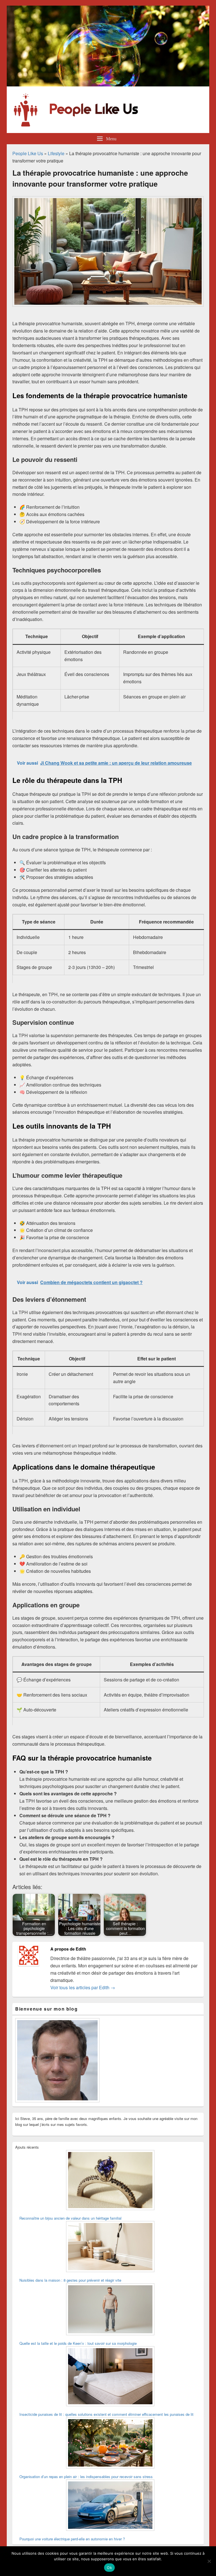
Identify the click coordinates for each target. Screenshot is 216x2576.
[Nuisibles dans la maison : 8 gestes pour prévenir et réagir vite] (110, 2247)
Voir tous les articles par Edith (83, 1987)
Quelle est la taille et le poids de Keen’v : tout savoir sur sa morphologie (78, 2343)
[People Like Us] (108, 85)
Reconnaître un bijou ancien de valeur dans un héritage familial (70, 2218)
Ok (109, 2568)
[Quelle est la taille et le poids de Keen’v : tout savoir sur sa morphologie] (110, 2310)
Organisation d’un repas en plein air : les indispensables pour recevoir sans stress (86, 2477)
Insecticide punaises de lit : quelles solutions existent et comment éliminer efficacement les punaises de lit (106, 2414)
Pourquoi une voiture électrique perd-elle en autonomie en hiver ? (72, 2539)
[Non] (209, 2561)
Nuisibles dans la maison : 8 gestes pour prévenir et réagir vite (70, 2280)
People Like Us (28, 153)
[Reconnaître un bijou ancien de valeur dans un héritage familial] (110, 2181)
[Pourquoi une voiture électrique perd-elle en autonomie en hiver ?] (110, 2506)
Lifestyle (56, 153)
